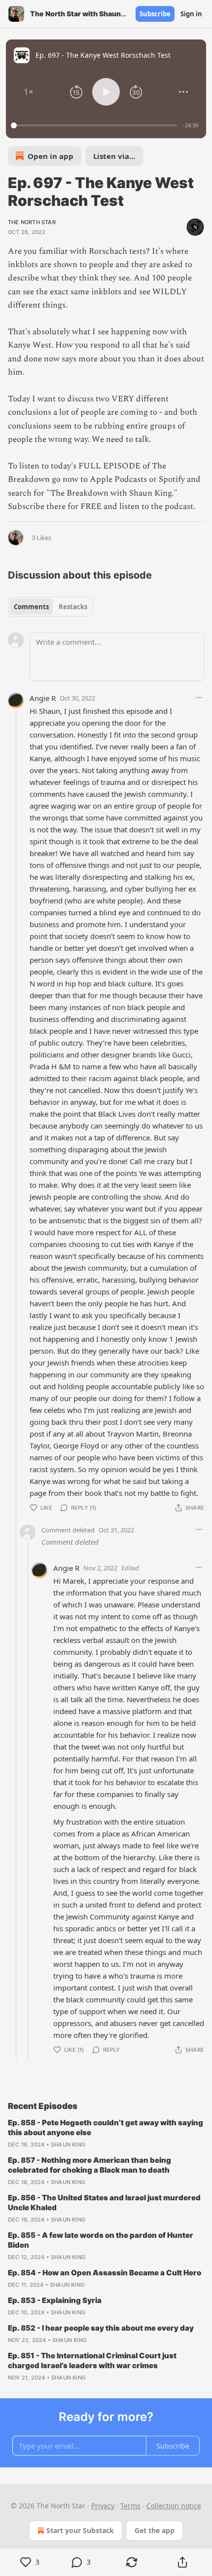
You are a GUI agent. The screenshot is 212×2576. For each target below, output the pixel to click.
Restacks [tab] (73, 607)
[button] (29, 92)
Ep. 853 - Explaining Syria (55, 2300)
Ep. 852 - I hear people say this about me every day (101, 2328)
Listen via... (114, 156)
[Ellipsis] (199, 698)
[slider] (95, 125)
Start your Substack (80, 2530)
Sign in (191, 14)
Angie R (43, 698)
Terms (130, 2506)
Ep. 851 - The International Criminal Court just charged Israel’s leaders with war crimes (92, 2361)
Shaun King (68, 2145)
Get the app (155, 2530)
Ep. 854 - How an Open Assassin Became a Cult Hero (105, 2273)
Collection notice (174, 2506)
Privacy (103, 2506)
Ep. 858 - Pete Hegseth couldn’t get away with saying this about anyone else (106, 2127)
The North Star (32, 222)
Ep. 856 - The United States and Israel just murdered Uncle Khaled (104, 2203)
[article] (106, 2134)
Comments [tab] (31, 607)
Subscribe (155, 14)
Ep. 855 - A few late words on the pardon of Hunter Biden (101, 2240)
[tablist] (51, 607)
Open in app (51, 156)
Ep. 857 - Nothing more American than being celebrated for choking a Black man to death (89, 2165)
